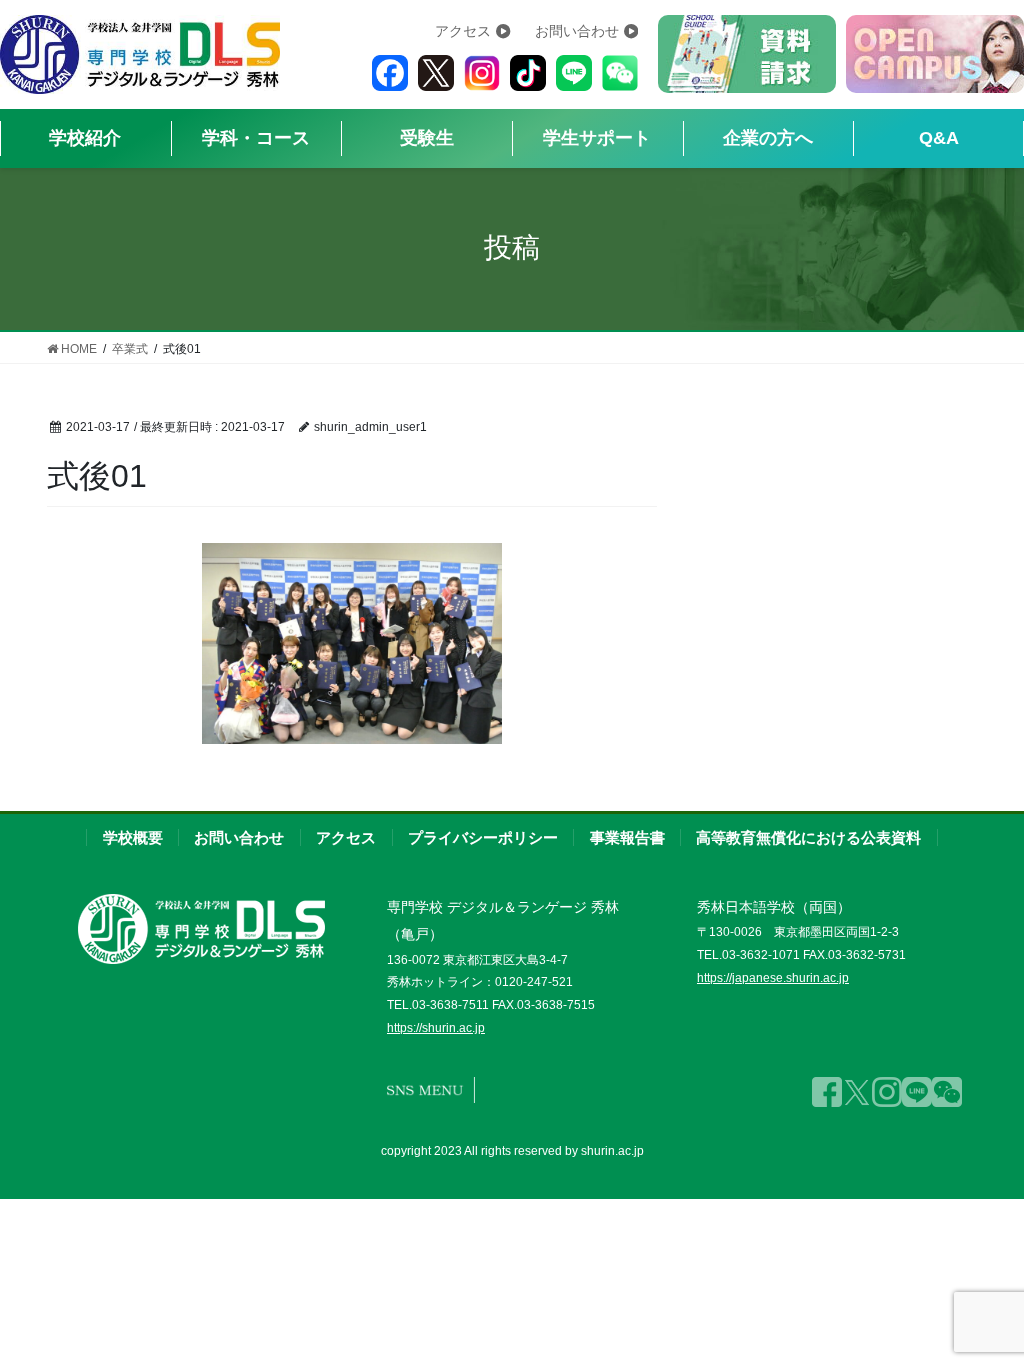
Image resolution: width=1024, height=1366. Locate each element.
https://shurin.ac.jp (436, 1028)
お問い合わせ (577, 31)
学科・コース (256, 138)
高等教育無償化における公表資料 (808, 837)
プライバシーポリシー (483, 837)
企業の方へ (768, 138)
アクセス (463, 31)
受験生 (427, 138)
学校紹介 (85, 138)
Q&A (939, 138)
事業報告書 (627, 837)
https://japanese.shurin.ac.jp (773, 978)
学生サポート (597, 138)
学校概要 (133, 837)
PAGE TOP (976, 1302)
